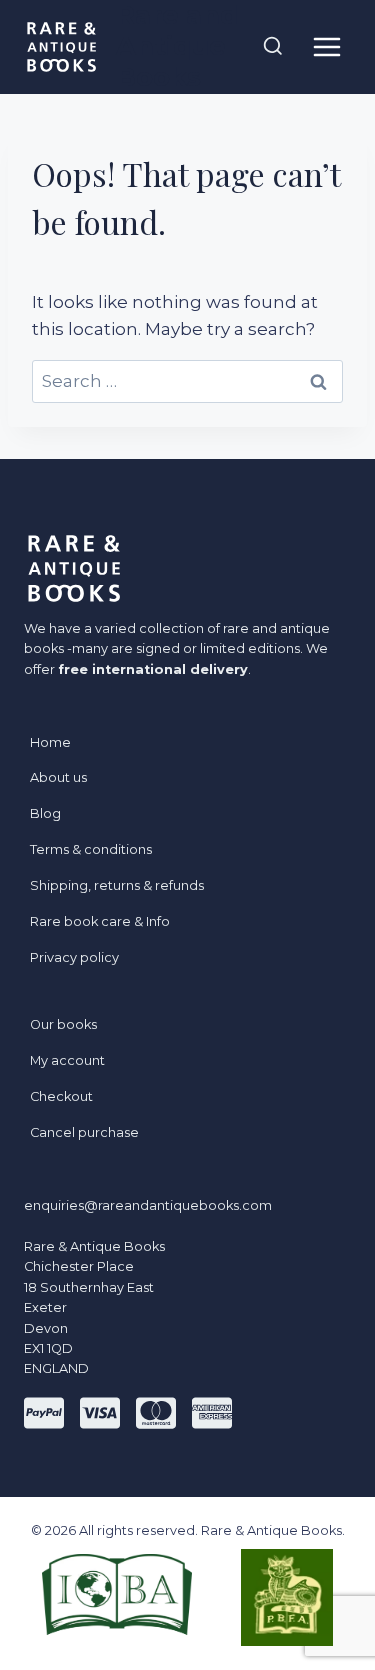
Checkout (61, 1096)
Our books (63, 1024)
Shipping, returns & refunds (117, 885)
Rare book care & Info (100, 921)
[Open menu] (326, 46)
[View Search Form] (273, 47)
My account (67, 1060)
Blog (45, 813)
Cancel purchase (84, 1132)
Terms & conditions (91, 849)
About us (58, 777)
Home (50, 742)
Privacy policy (74, 957)
